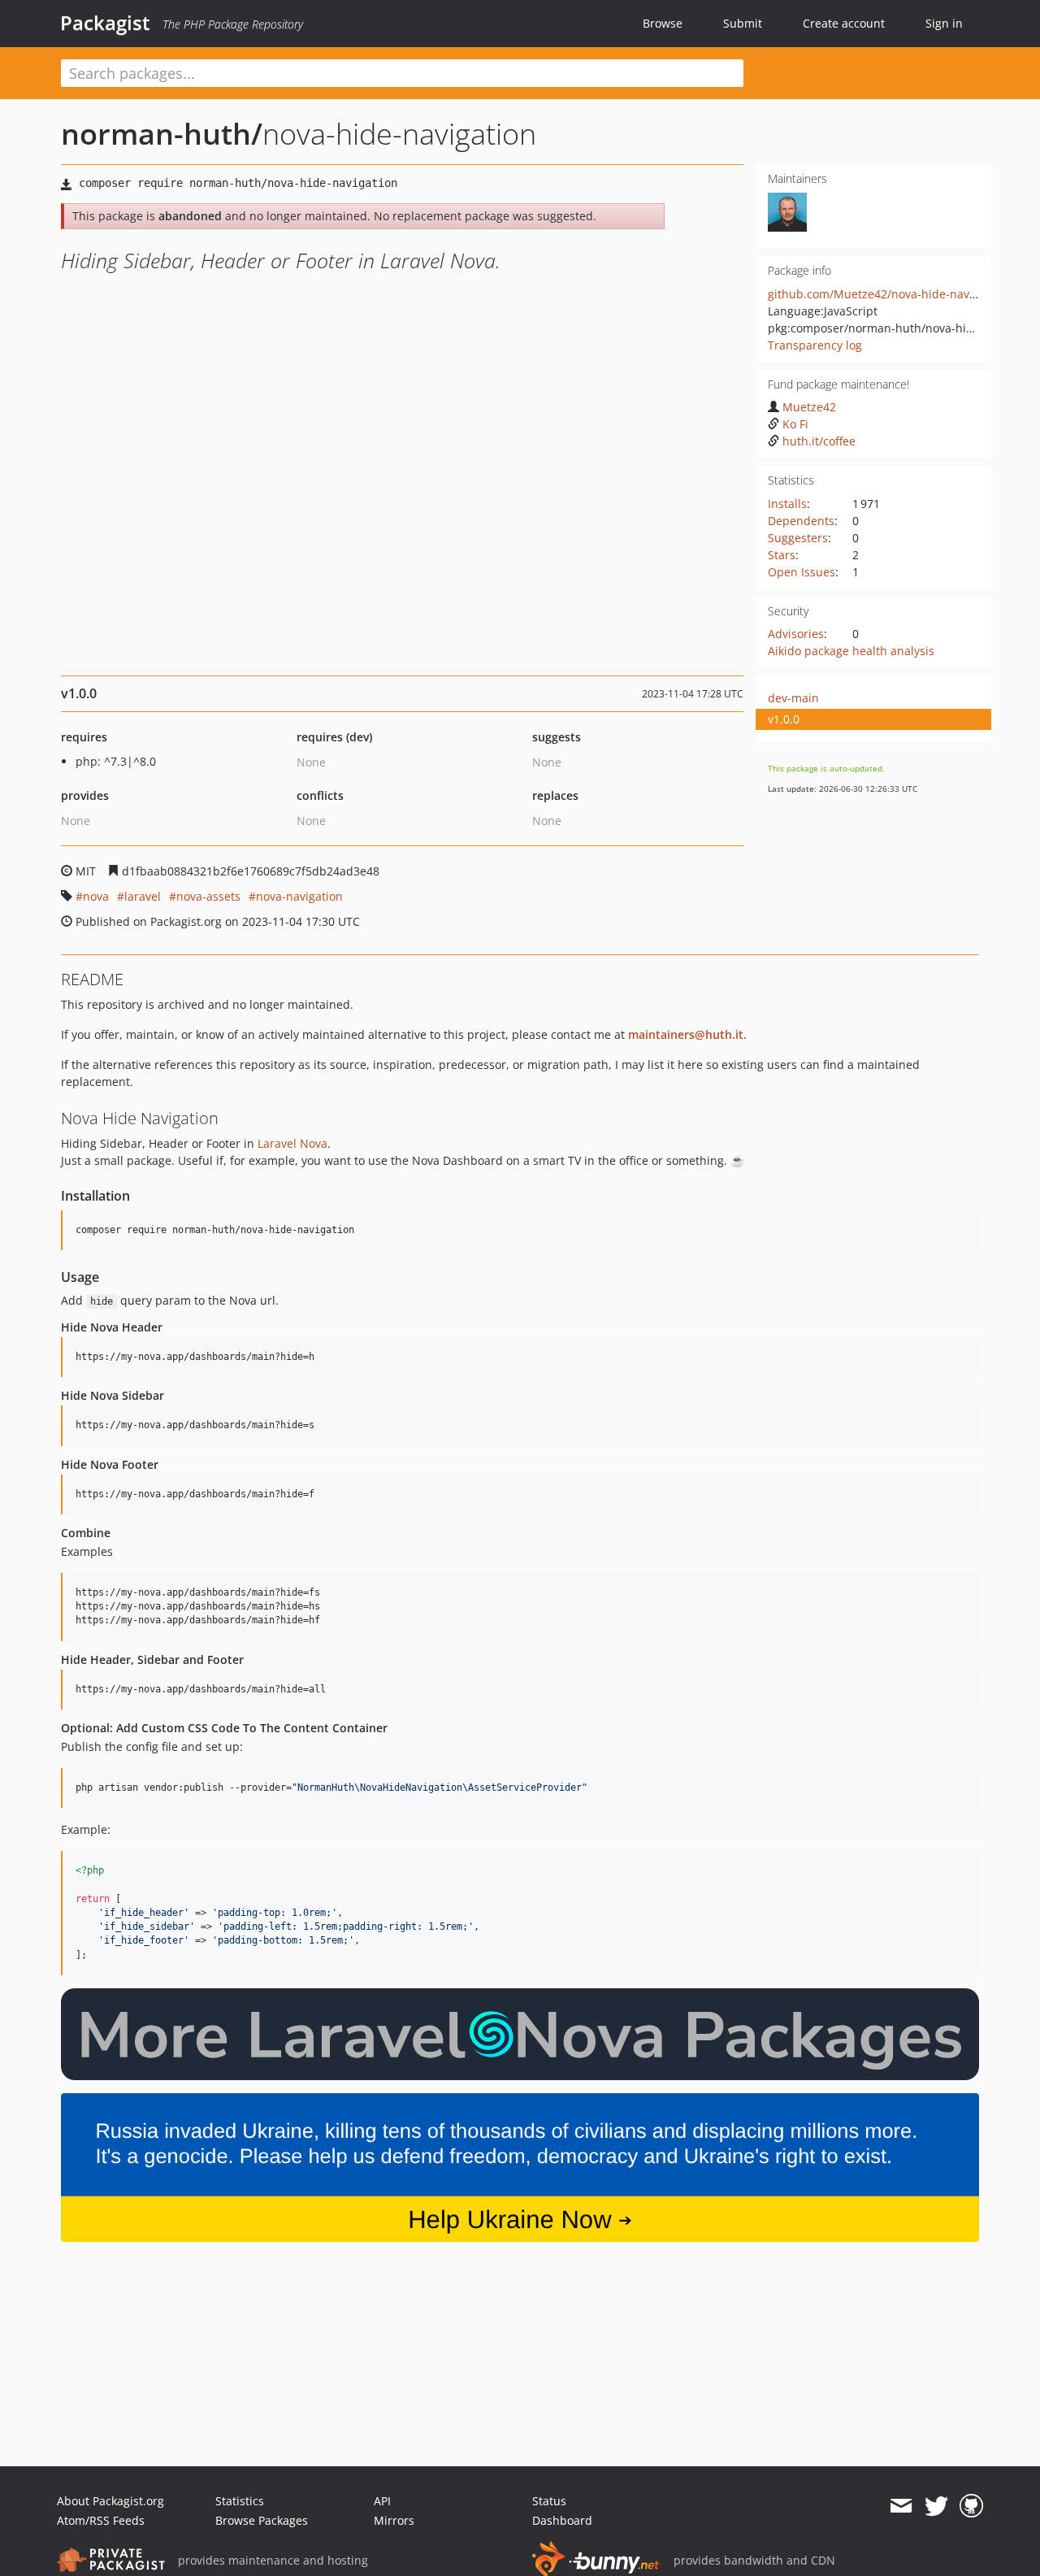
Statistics (240, 2501)
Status (549, 2501)
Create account (844, 23)
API (382, 2501)
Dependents (801, 521)
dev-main (793, 698)
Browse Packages (262, 2520)
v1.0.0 (784, 719)
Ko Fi (795, 424)
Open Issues (802, 572)
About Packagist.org (110, 2501)
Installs (787, 504)
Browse (663, 23)
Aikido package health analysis (851, 651)
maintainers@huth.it (686, 1034)
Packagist (105, 23)
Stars (782, 555)
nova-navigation (299, 896)
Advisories (796, 634)
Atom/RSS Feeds (101, 2520)
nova (96, 896)
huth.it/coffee (819, 441)
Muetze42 (809, 407)
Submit (743, 23)
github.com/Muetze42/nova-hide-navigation (887, 294)
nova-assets (208, 896)
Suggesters (798, 538)
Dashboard (562, 2520)
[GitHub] (971, 2506)
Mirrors (394, 2520)
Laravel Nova (292, 1143)
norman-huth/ (162, 134)
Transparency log (815, 345)
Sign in (944, 23)
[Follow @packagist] (936, 2506)
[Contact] (901, 2506)
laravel (143, 896)
